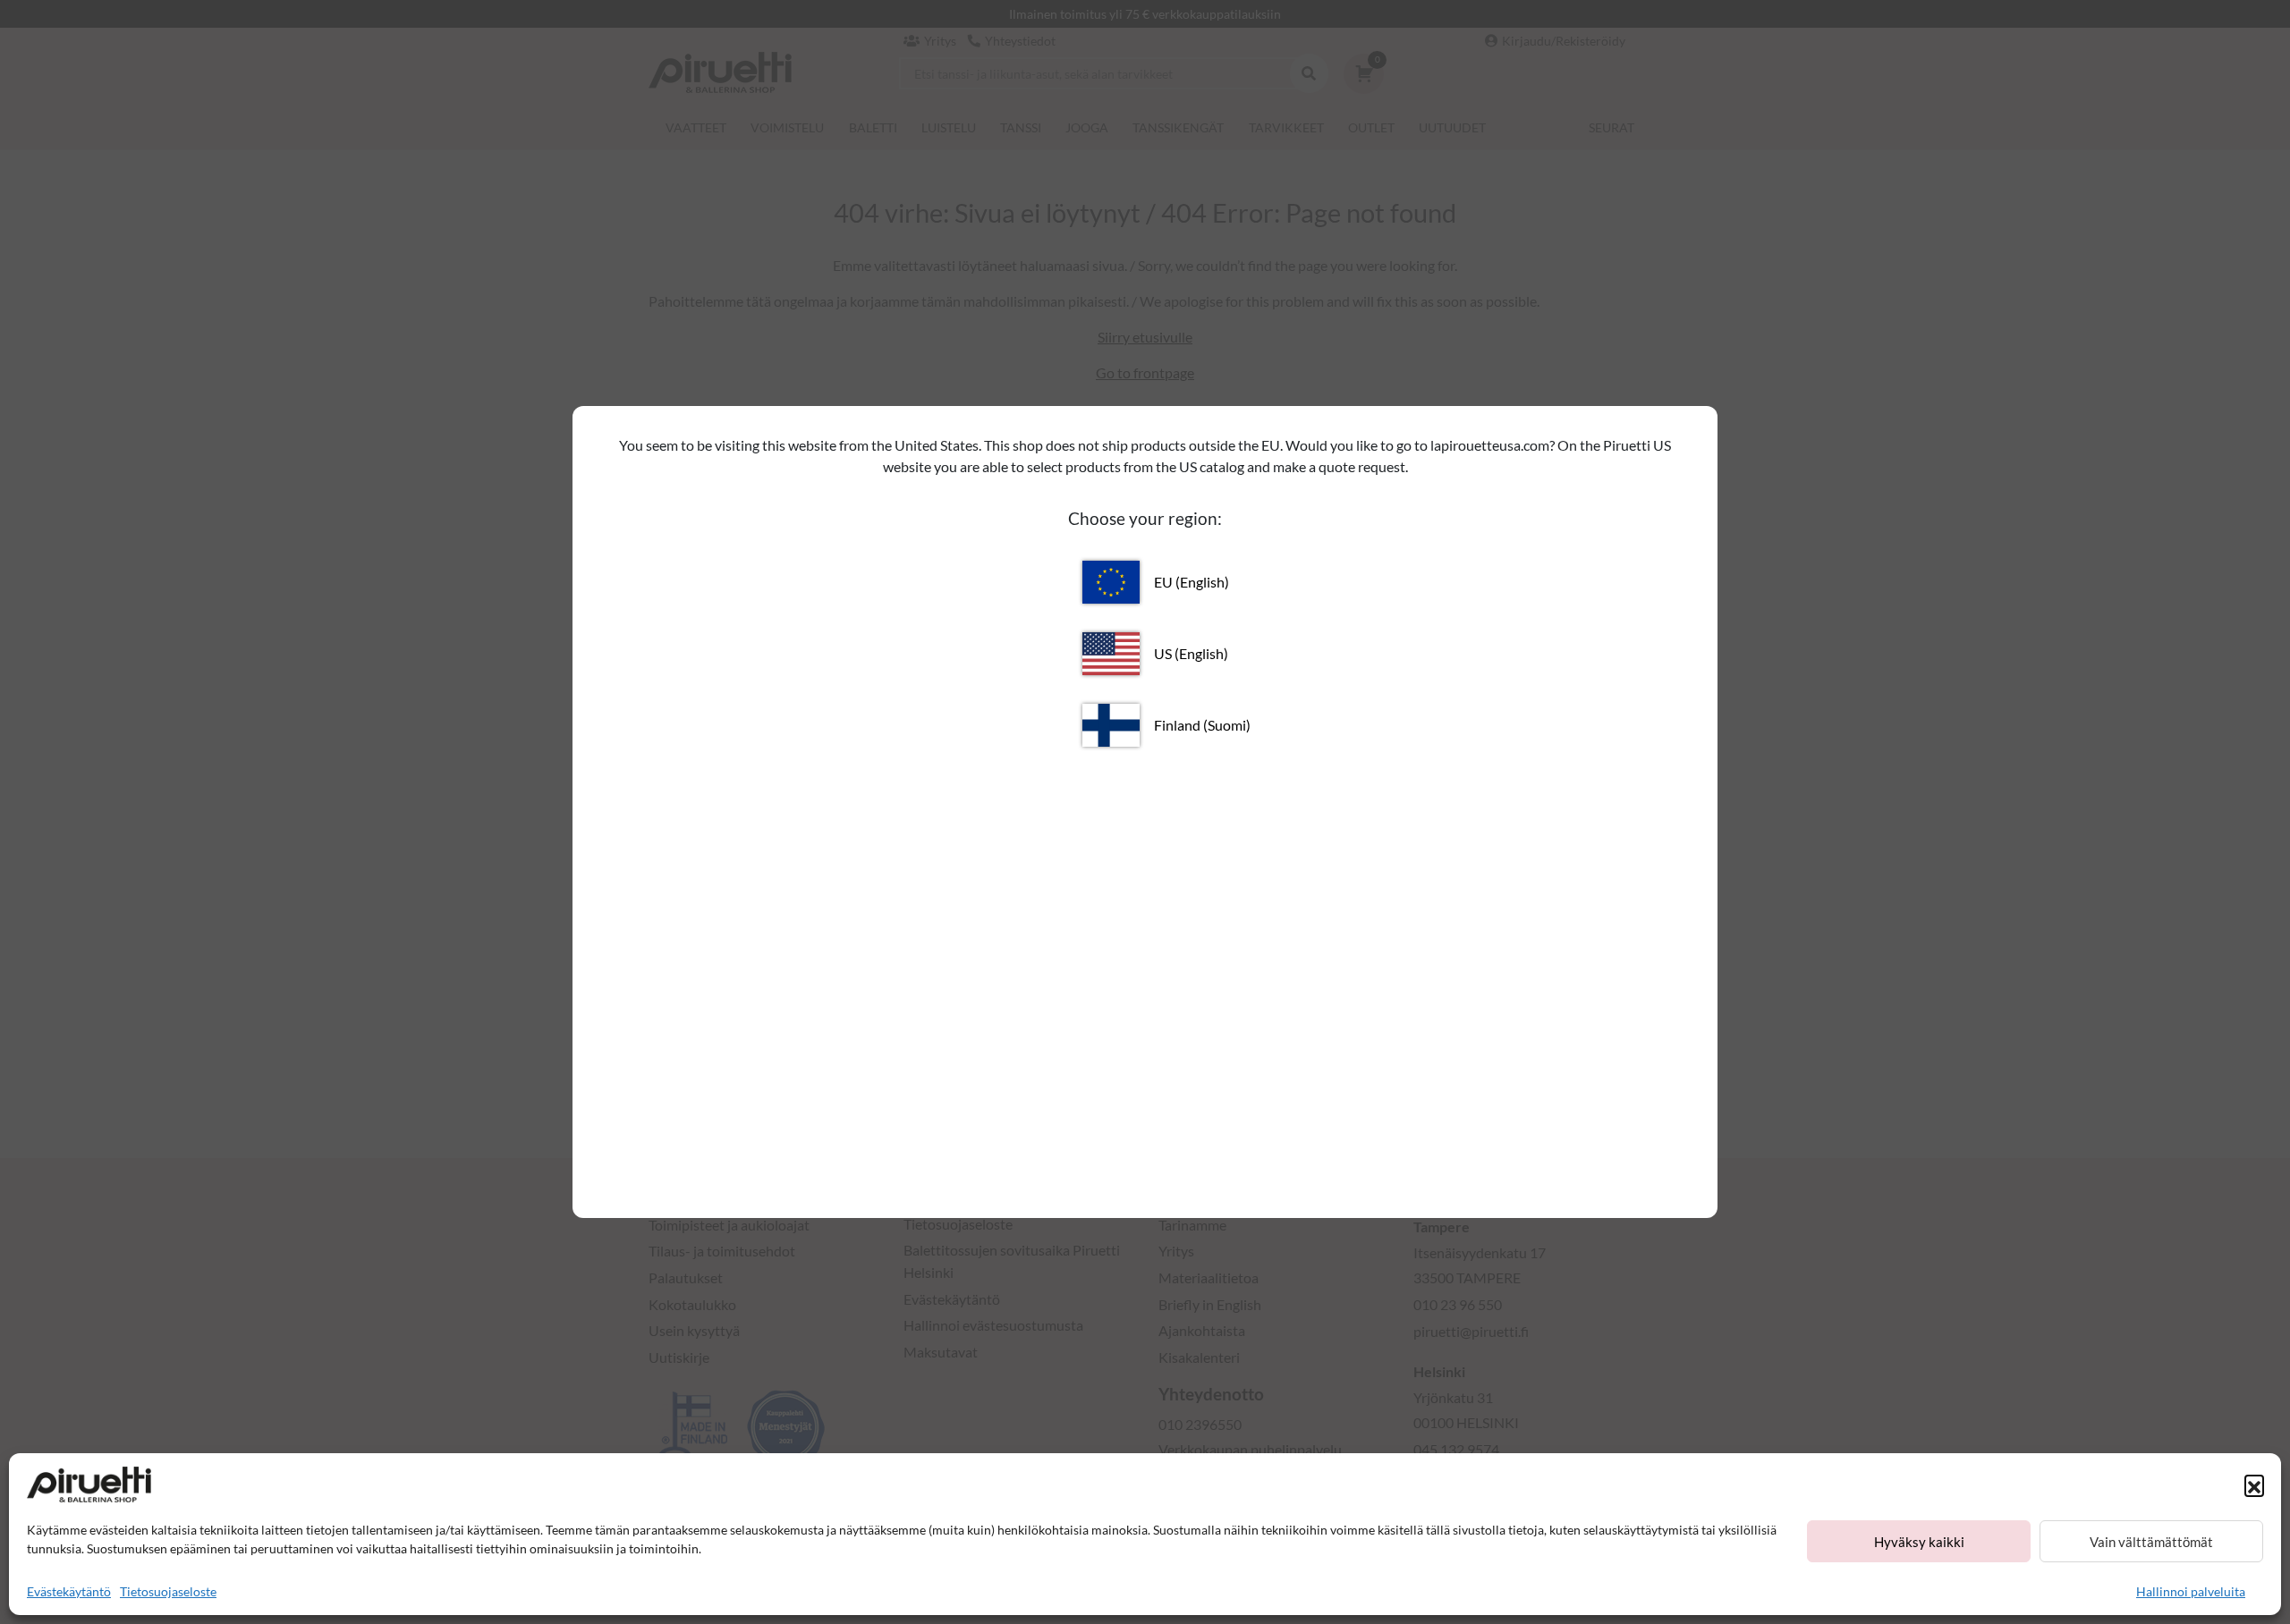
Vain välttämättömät (2151, 1542)
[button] (2254, 1484)
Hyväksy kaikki (1919, 1542)
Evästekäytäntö (69, 1591)
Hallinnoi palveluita (2191, 1591)
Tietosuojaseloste (168, 1591)
